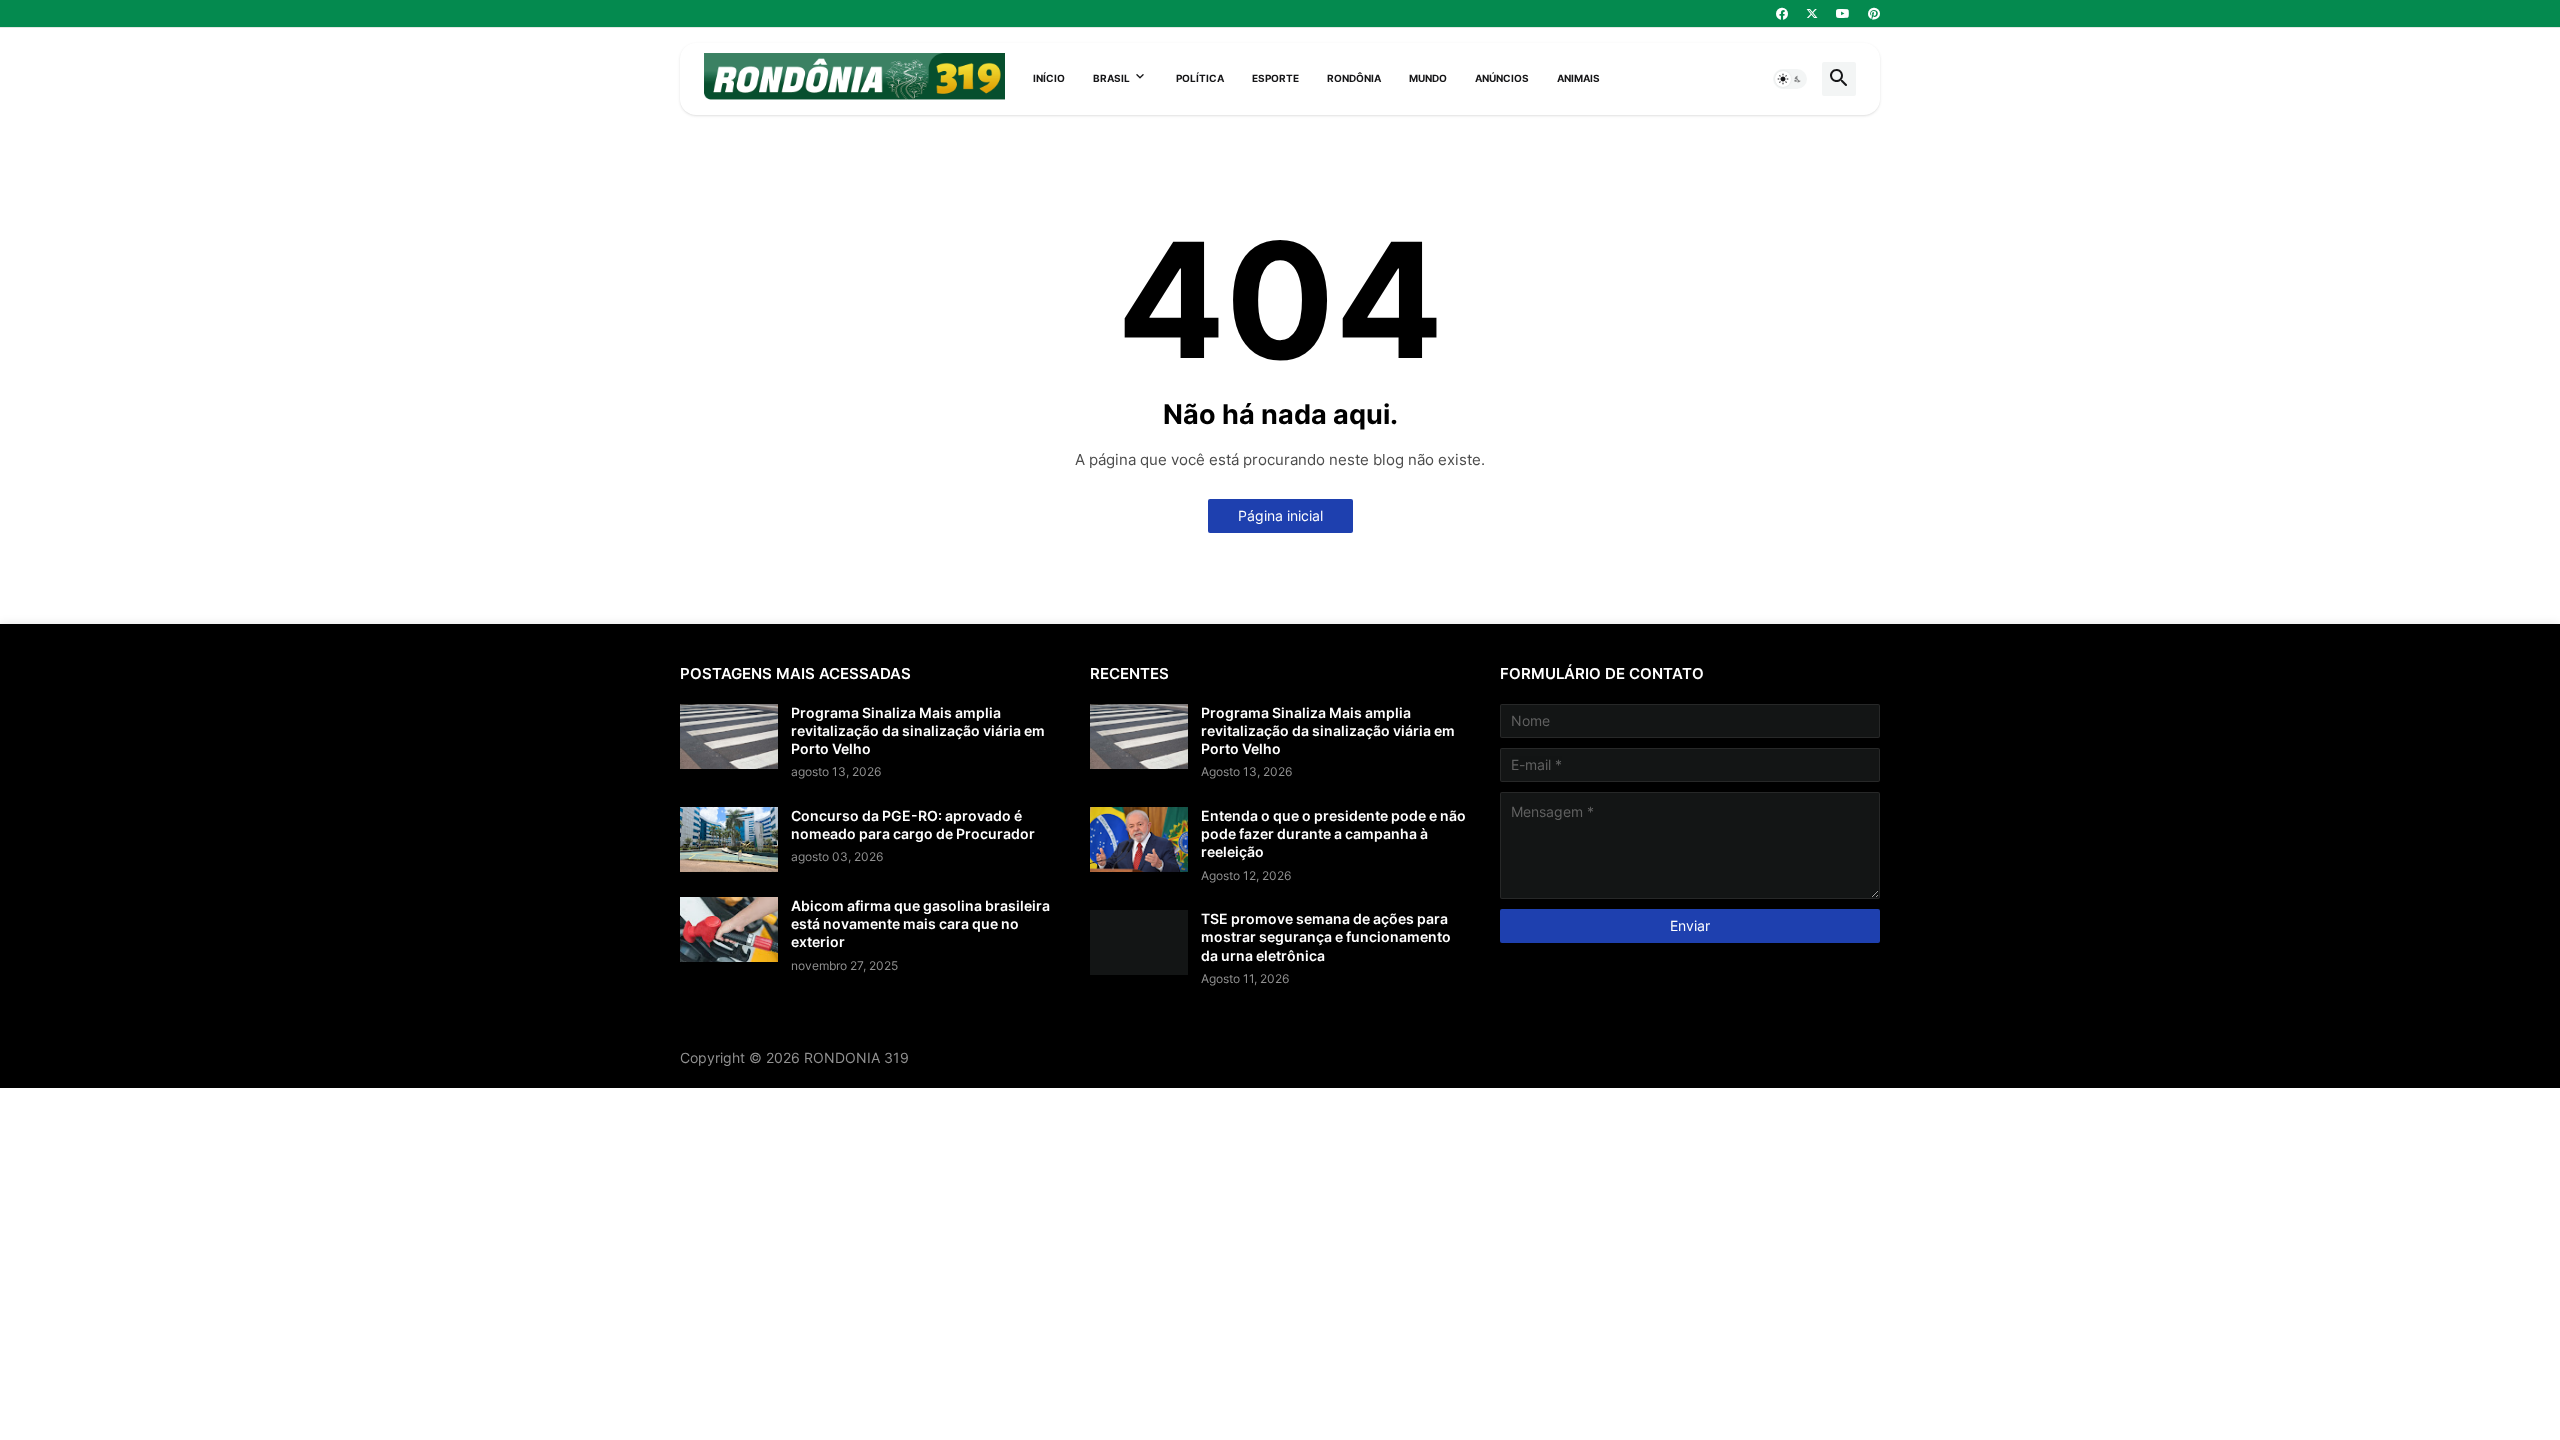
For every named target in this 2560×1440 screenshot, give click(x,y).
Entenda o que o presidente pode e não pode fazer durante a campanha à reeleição (1333, 833)
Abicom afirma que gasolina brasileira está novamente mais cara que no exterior (920, 923)
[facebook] (1782, 14)
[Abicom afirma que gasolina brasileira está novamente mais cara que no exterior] (729, 929)
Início (1049, 78)
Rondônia (1354, 78)
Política (1200, 78)
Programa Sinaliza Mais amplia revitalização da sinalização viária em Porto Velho (918, 730)
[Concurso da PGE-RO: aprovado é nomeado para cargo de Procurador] (729, 839)
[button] (1790, 79)
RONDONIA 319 (856, 1057)
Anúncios (1502, 78)
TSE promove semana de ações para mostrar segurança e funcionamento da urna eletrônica (1326, 936)
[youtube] (1843, 14)
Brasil (1111, 78)
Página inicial (1280, 515)
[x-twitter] (1812, 14)
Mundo (1428, 78)
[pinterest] (1874, 14)
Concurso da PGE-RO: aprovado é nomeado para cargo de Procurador (913, 824)
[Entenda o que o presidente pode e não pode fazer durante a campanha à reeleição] (1139, 839)
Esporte (1275, 78)
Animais (1578, 78)
